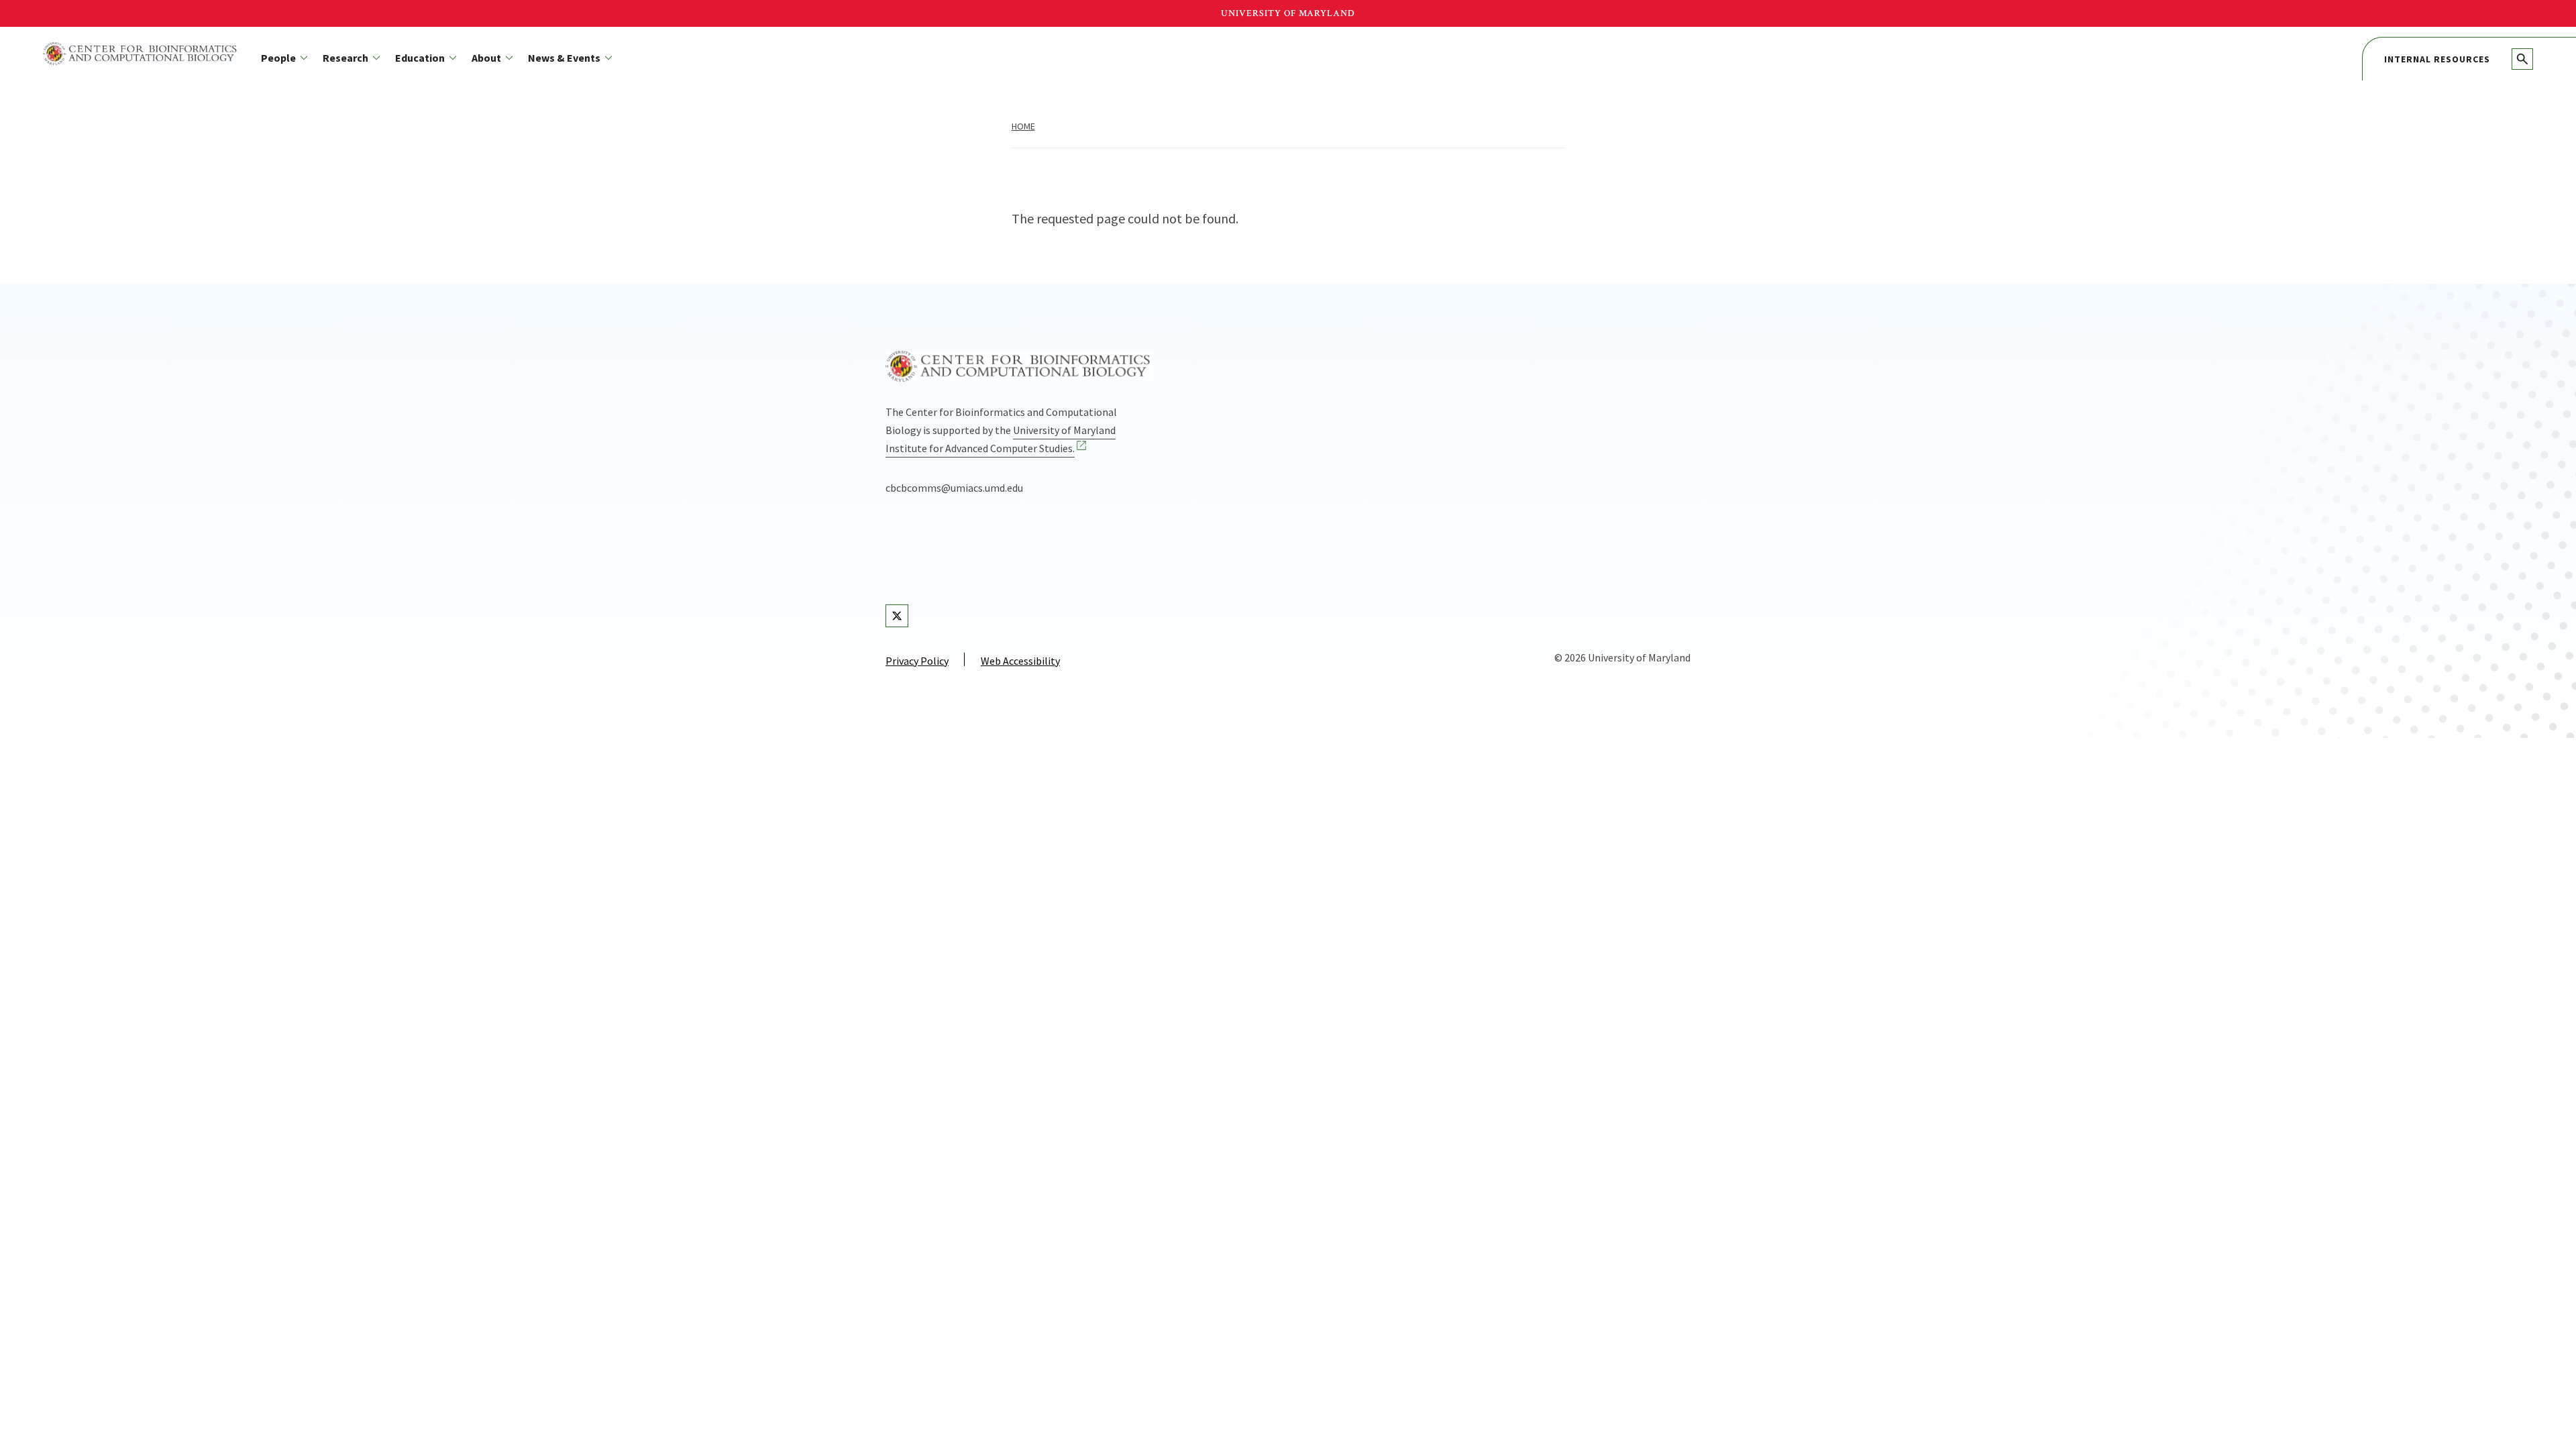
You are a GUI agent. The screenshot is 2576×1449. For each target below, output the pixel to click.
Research (345, 58)
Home (1023, 126)
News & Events (564, 58)
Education (420, 58)
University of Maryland (1288, 13)
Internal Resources (2437, 59)
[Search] (2522, 59)
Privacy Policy (917, 661)
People (278, 58)
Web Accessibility (1020, 661)
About (486, 58)
